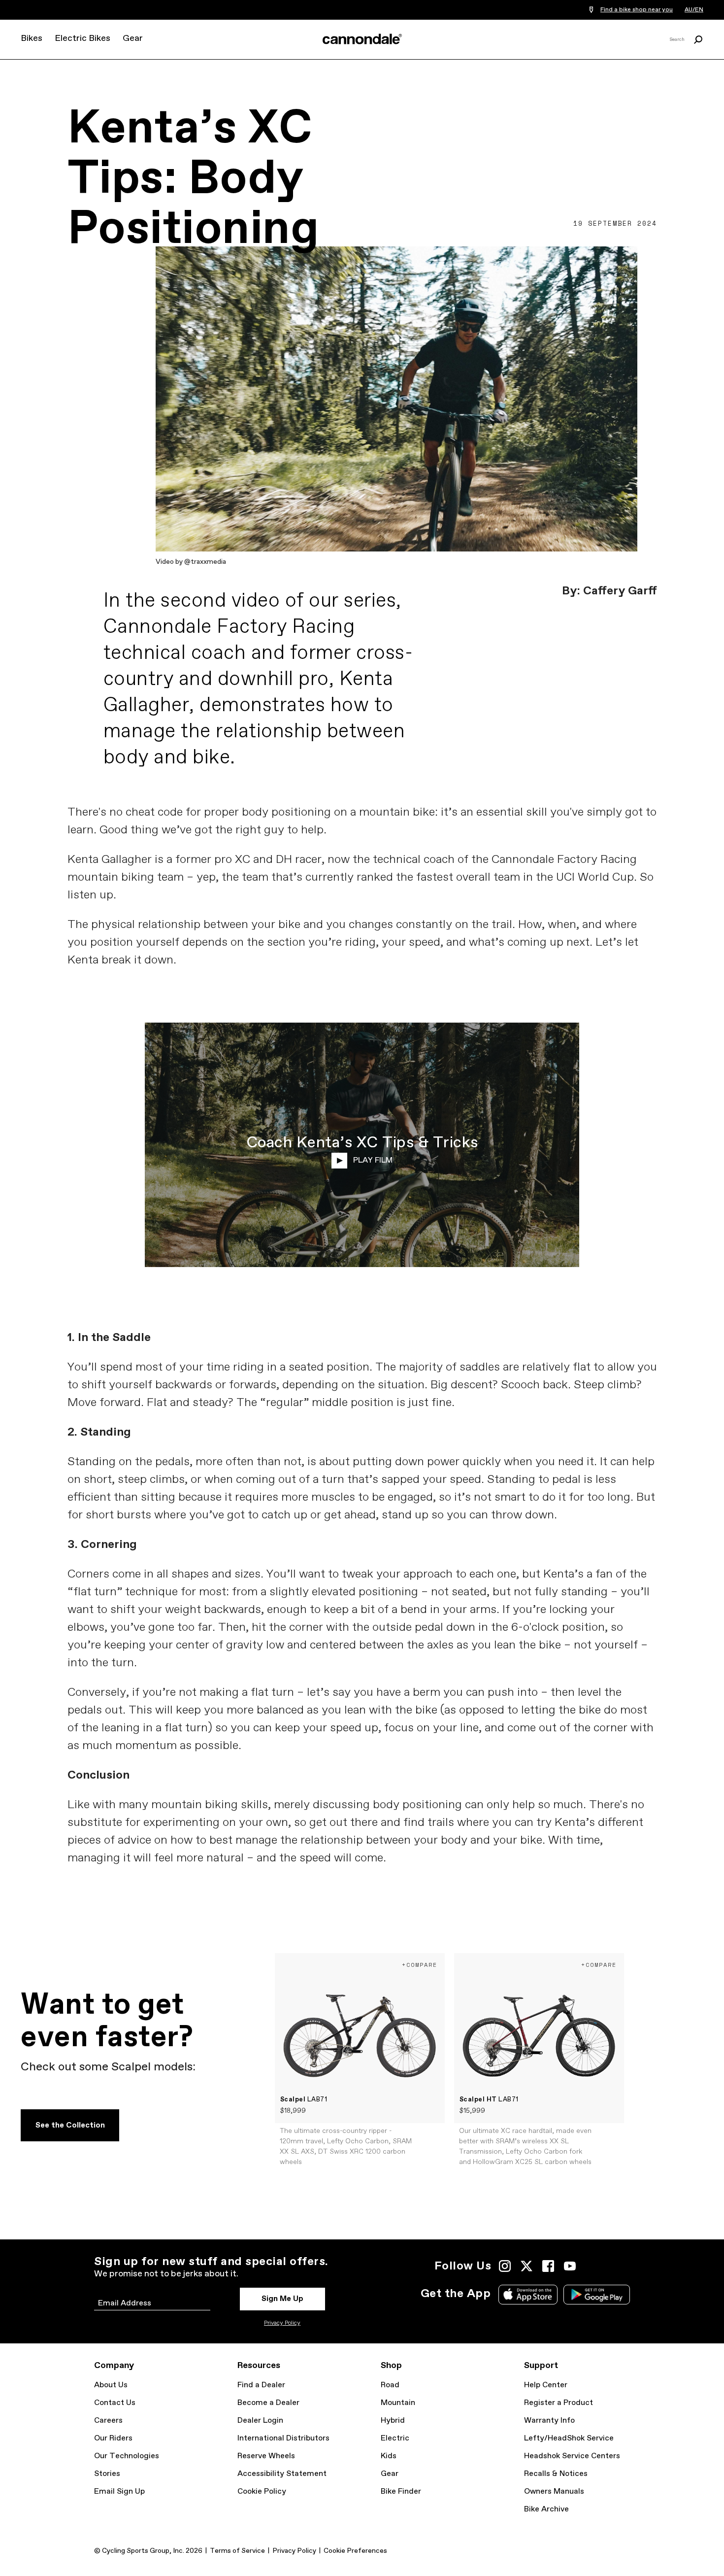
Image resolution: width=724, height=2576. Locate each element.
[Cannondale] (362, 39)
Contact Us (115, 2403)
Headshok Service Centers (572, 2456)
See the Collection (70, 2125)
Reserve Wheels (266, 2456)
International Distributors (283, 2438)
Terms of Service (237, 2551)
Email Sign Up (119, 2491)
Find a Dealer (261, 2385)
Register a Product (559, 2403)
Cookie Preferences (355, 2551)
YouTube (570, 2266)
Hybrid (393, 2421)
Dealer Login (260, 2421)
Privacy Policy (282, 2323)
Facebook (548, 2266)
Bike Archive (546, 2509)
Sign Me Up (282, 2299)
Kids (389, 2456)
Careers (108, 2421)
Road (390, 2385)
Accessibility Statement (282, 2474)
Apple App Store (528, 2295)
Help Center (546, 2385)
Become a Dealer (268, 2403)
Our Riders (113, 2438)
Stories (107, 2474)
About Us (111, 2385)
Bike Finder (401, 2491)
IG (505, 2266)
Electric (395, 2438)
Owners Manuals (554, 2491)
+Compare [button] (420, 1965)
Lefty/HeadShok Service (569, 2438)
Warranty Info (549, 2421)
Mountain (398, 2403)
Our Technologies (127, 2456)
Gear (133, 38)
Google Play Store (597, 2295)
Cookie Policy (262, 2491)
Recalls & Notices (556, 2474)
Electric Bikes (82, 38)
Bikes (32, 38)
